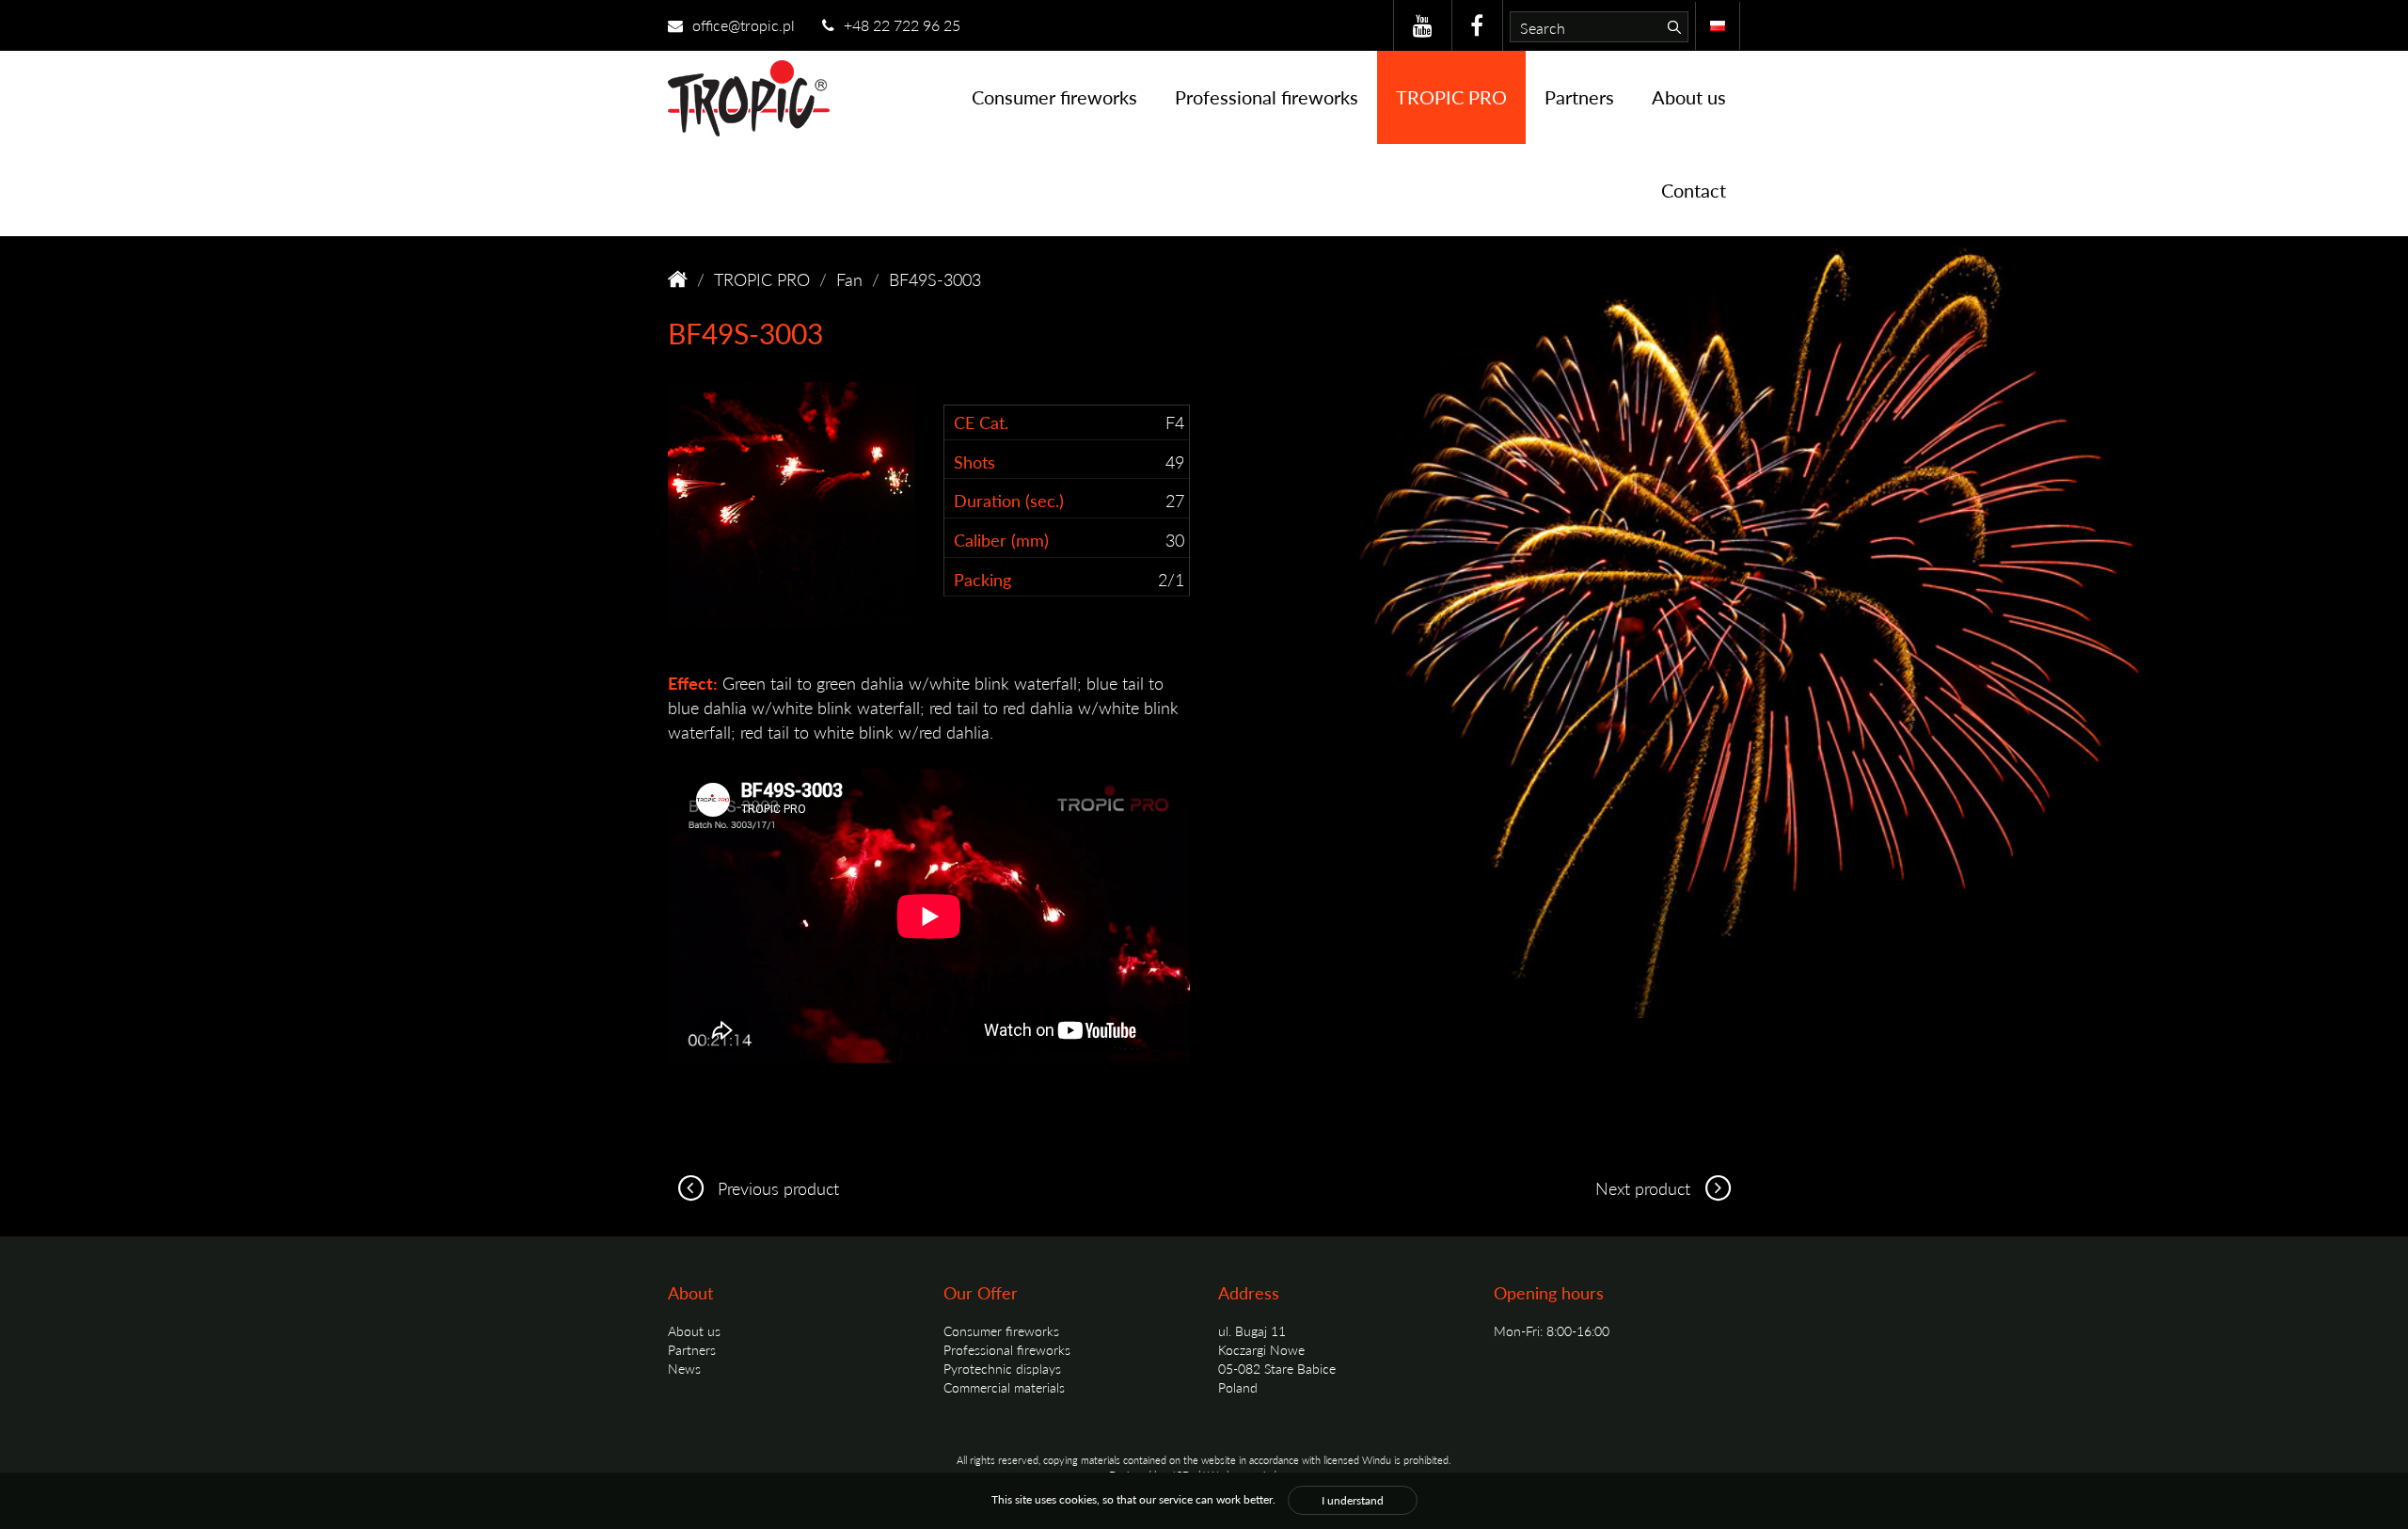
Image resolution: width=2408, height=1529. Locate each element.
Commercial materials (1004, 1387)
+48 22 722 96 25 (900, 25)
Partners (1579, 97)
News (684, 1368)
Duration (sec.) (1009, 500)
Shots (974, 462)
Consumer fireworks (1054, 97)
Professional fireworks (1267, 97)
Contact (1694, 190)
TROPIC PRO (1451, 97)
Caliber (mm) (1001, 540)
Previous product (776, 1188)
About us (1689, 97)
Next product (1645, 1188)
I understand (1353, 1500)
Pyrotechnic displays (1002, 1368)
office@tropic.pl (742, 25)
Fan (849, 279)
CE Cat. (981, 422)
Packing (982, 579)
